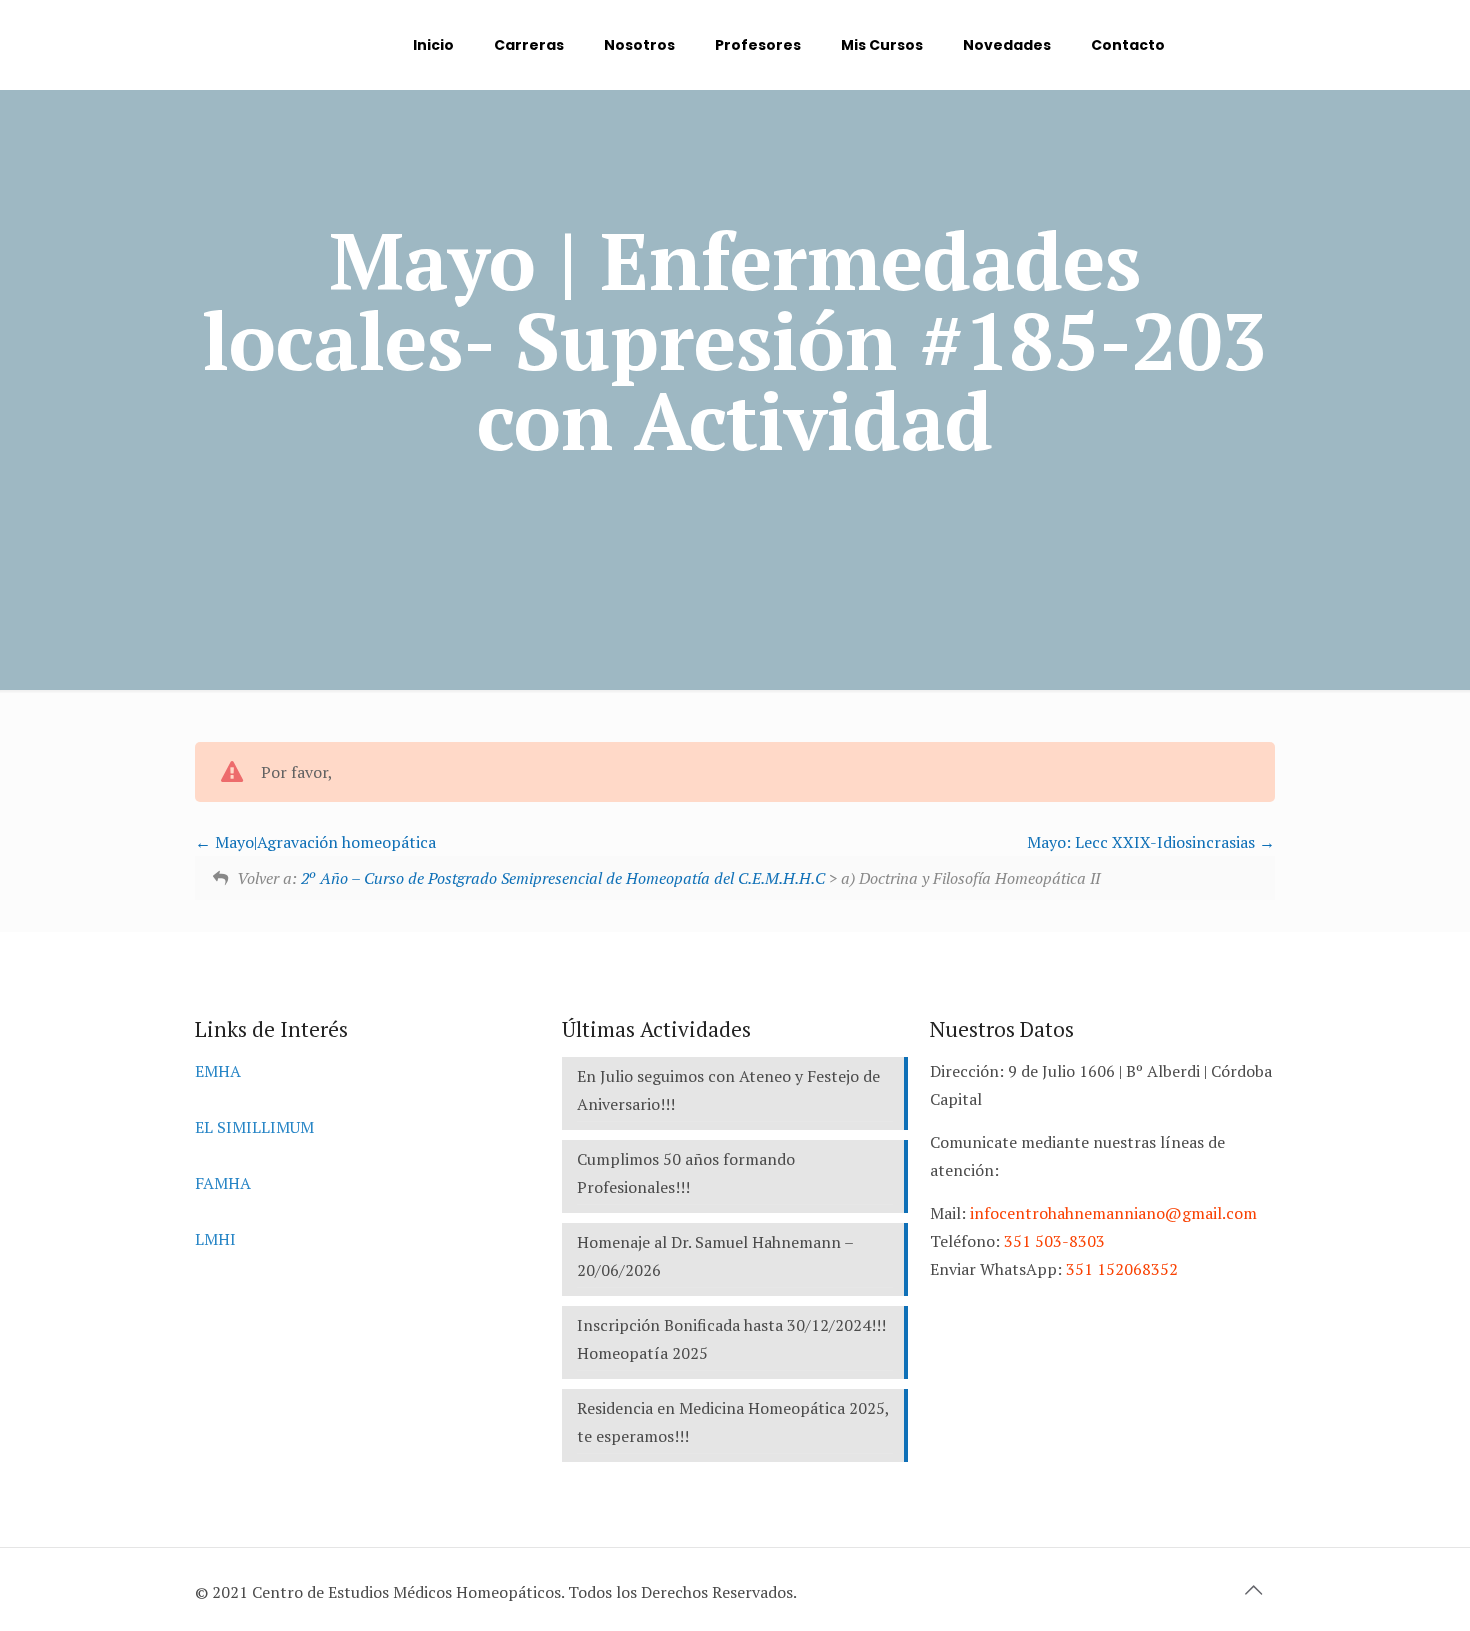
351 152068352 (1122, 1269)
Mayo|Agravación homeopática (323, 842)
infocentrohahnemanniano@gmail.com (1113, 1213)
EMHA (218, 1071)
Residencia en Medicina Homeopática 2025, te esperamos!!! (733, 1422)
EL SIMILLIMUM (254, 1127)
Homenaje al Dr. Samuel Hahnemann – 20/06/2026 (715, 1256)
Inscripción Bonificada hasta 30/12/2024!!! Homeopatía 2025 (731, 1339)
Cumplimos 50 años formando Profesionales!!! (686, 1173)
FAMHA (223, 1183)
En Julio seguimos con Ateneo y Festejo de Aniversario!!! (728, 1090)
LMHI (215, 1239)
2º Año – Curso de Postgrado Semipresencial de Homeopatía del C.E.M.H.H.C (563, 878)
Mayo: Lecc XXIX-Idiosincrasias (1143, 842)
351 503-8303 (1054, 1241)
